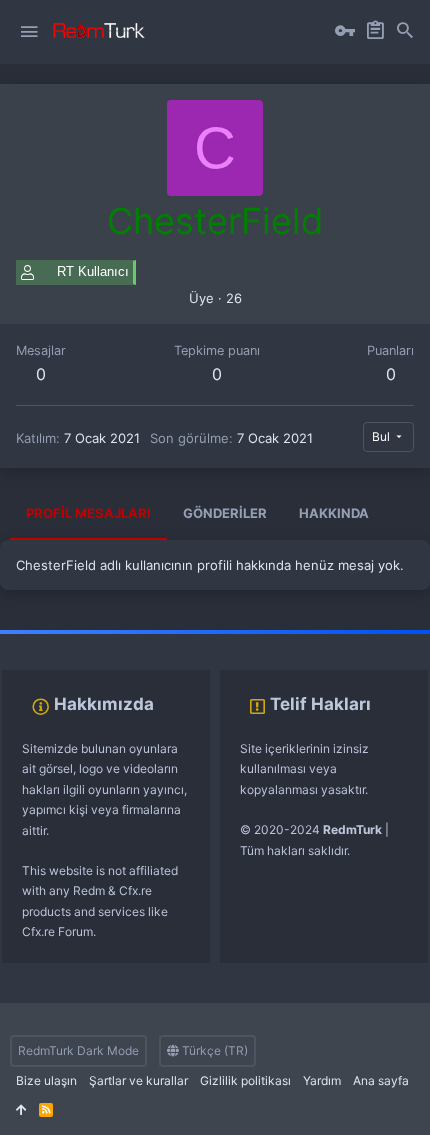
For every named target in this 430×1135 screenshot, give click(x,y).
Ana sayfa (381, 1080)
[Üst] (21, 1110)
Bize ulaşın (46, 1080)
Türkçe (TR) (213, 1050)
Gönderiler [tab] (225, 513)
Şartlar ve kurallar (138, 1080)
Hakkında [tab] (334, 513)
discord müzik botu (316, 639)
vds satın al (141, 639)
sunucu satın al (218, 639)
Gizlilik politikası (245, 1080)
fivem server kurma (53, 639)
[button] (29, 32)
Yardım (322, 1080)
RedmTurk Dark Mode (78, 1050)
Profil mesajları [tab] (88, 513)
